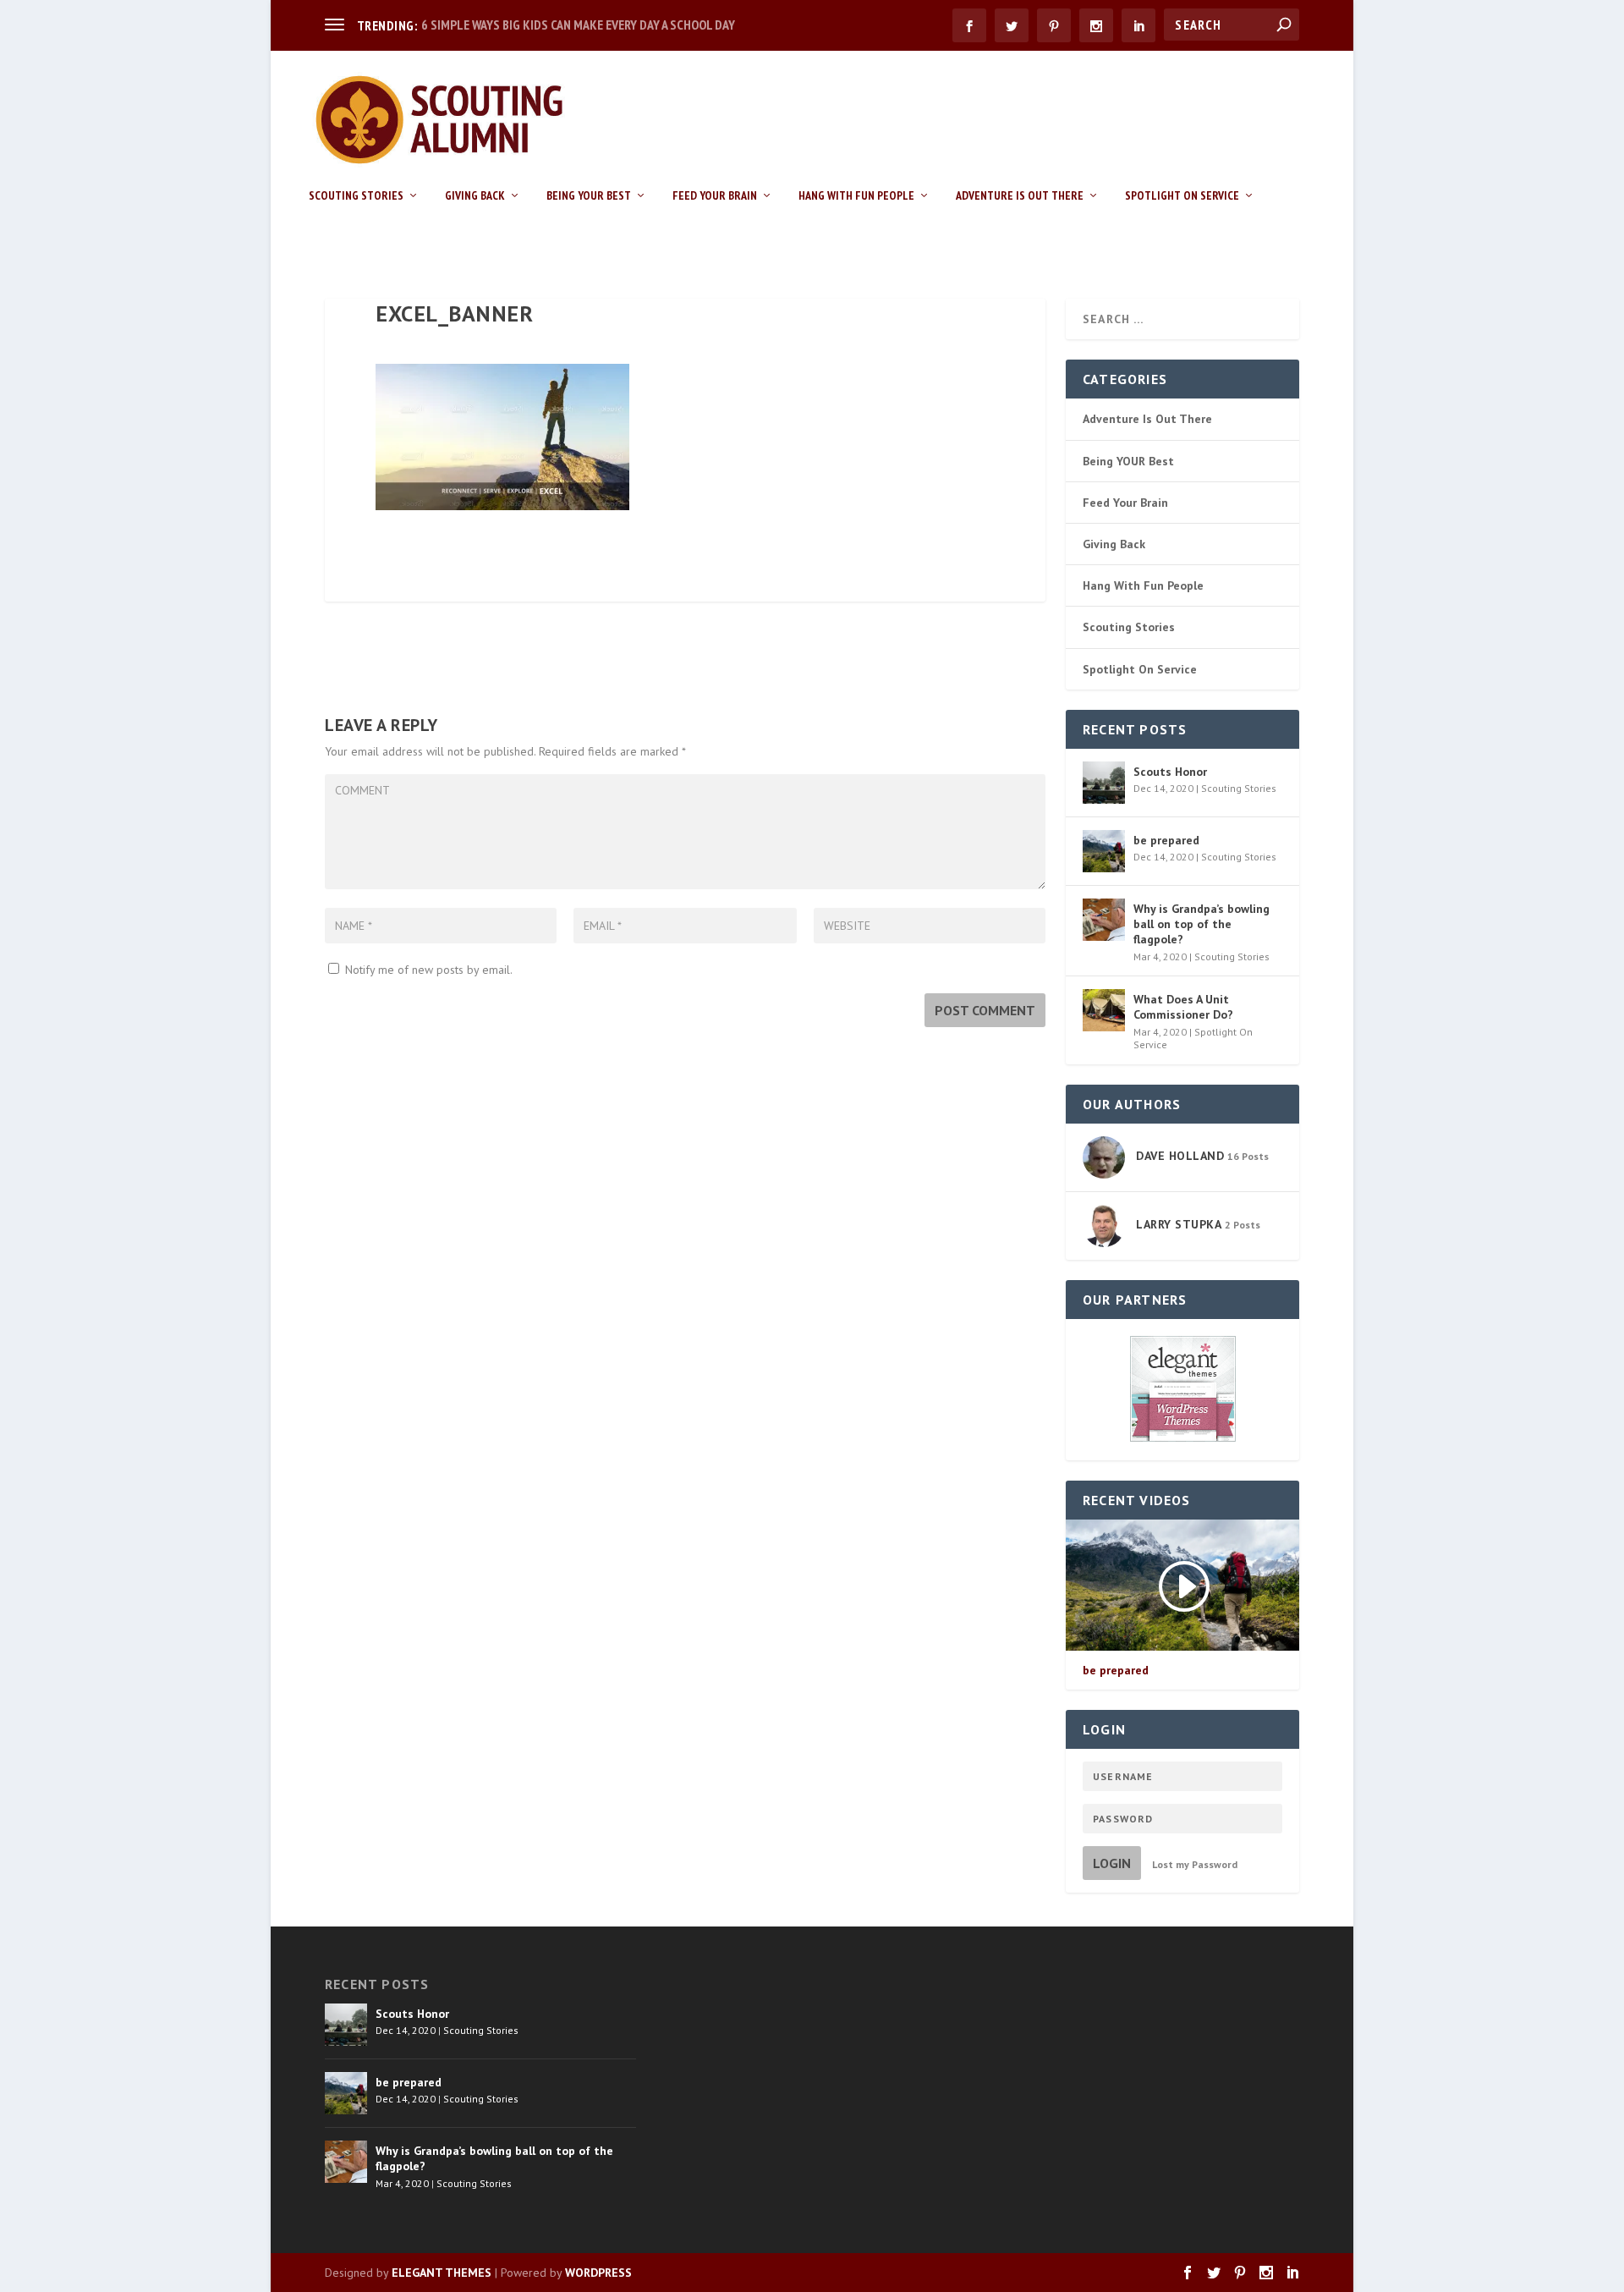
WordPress (598, 2273)
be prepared (1166, 840)
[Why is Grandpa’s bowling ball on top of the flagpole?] (1104, 920)
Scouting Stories (356, 196)
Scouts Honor (1170, 772)
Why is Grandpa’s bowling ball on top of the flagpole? (1202, 924)
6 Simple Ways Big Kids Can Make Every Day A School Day (578, 25)
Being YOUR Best (589, 196)
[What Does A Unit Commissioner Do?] (1104, 1010)
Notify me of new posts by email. (429, 970)
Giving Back (475, 196)
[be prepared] (1104, 851)
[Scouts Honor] (1104, 783)
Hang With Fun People (856, 196)
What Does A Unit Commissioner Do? (1183, 1007)
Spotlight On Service (1182, 196)
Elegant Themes (442, 2273)
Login (1112, 1863)
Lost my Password (1195, 1864)
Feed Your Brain (715, 196)
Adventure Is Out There (1020, 196)
